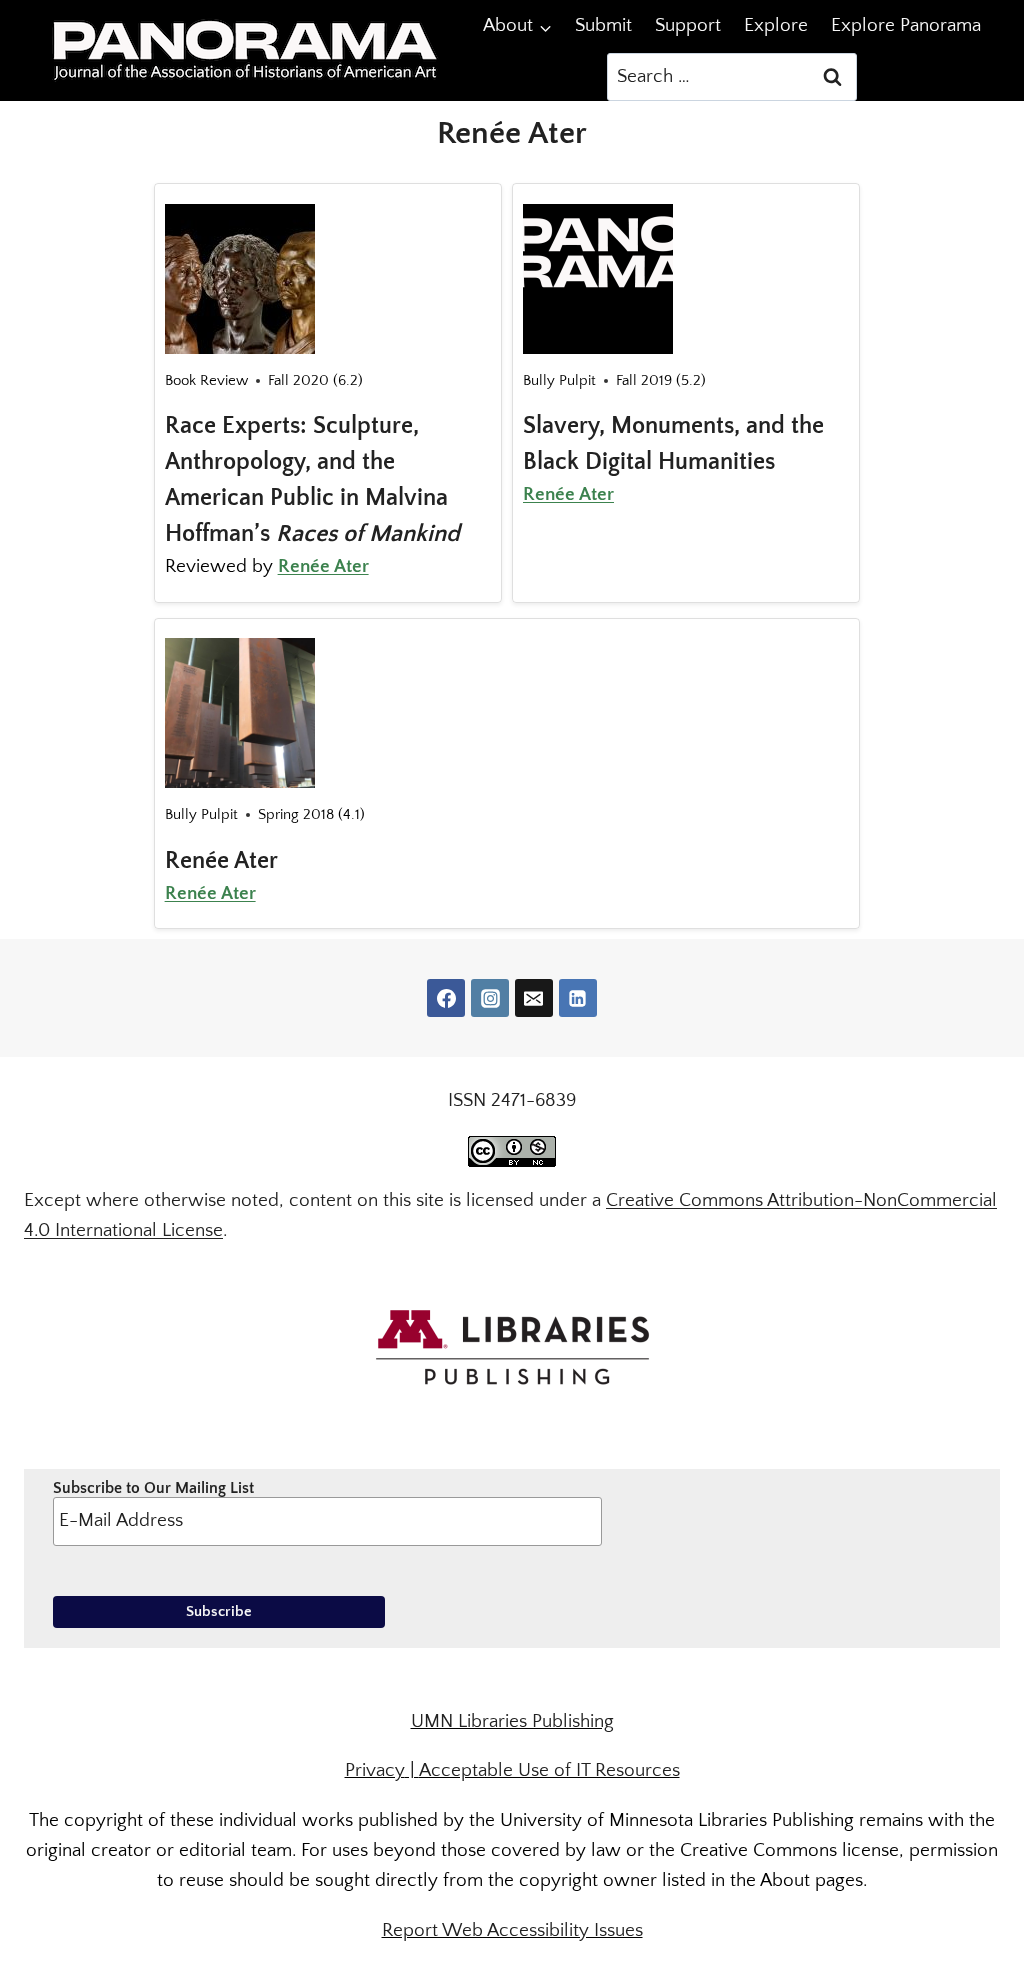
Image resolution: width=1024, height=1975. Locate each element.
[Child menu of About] (518, 26)
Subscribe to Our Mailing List (153, 1488)
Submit (603, 25)
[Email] (534, 998)
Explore (776, 25)
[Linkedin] (578, 998)
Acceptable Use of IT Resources (549, 1770)
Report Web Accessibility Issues (512, 1930)
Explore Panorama (906, 25)
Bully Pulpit (559, 380)
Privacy (375, 1770)
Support (688, 25)
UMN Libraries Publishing (512, 1721)
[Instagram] (490, 998)
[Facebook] (446, 998)
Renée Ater (323, 566)
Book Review (206, 380)
